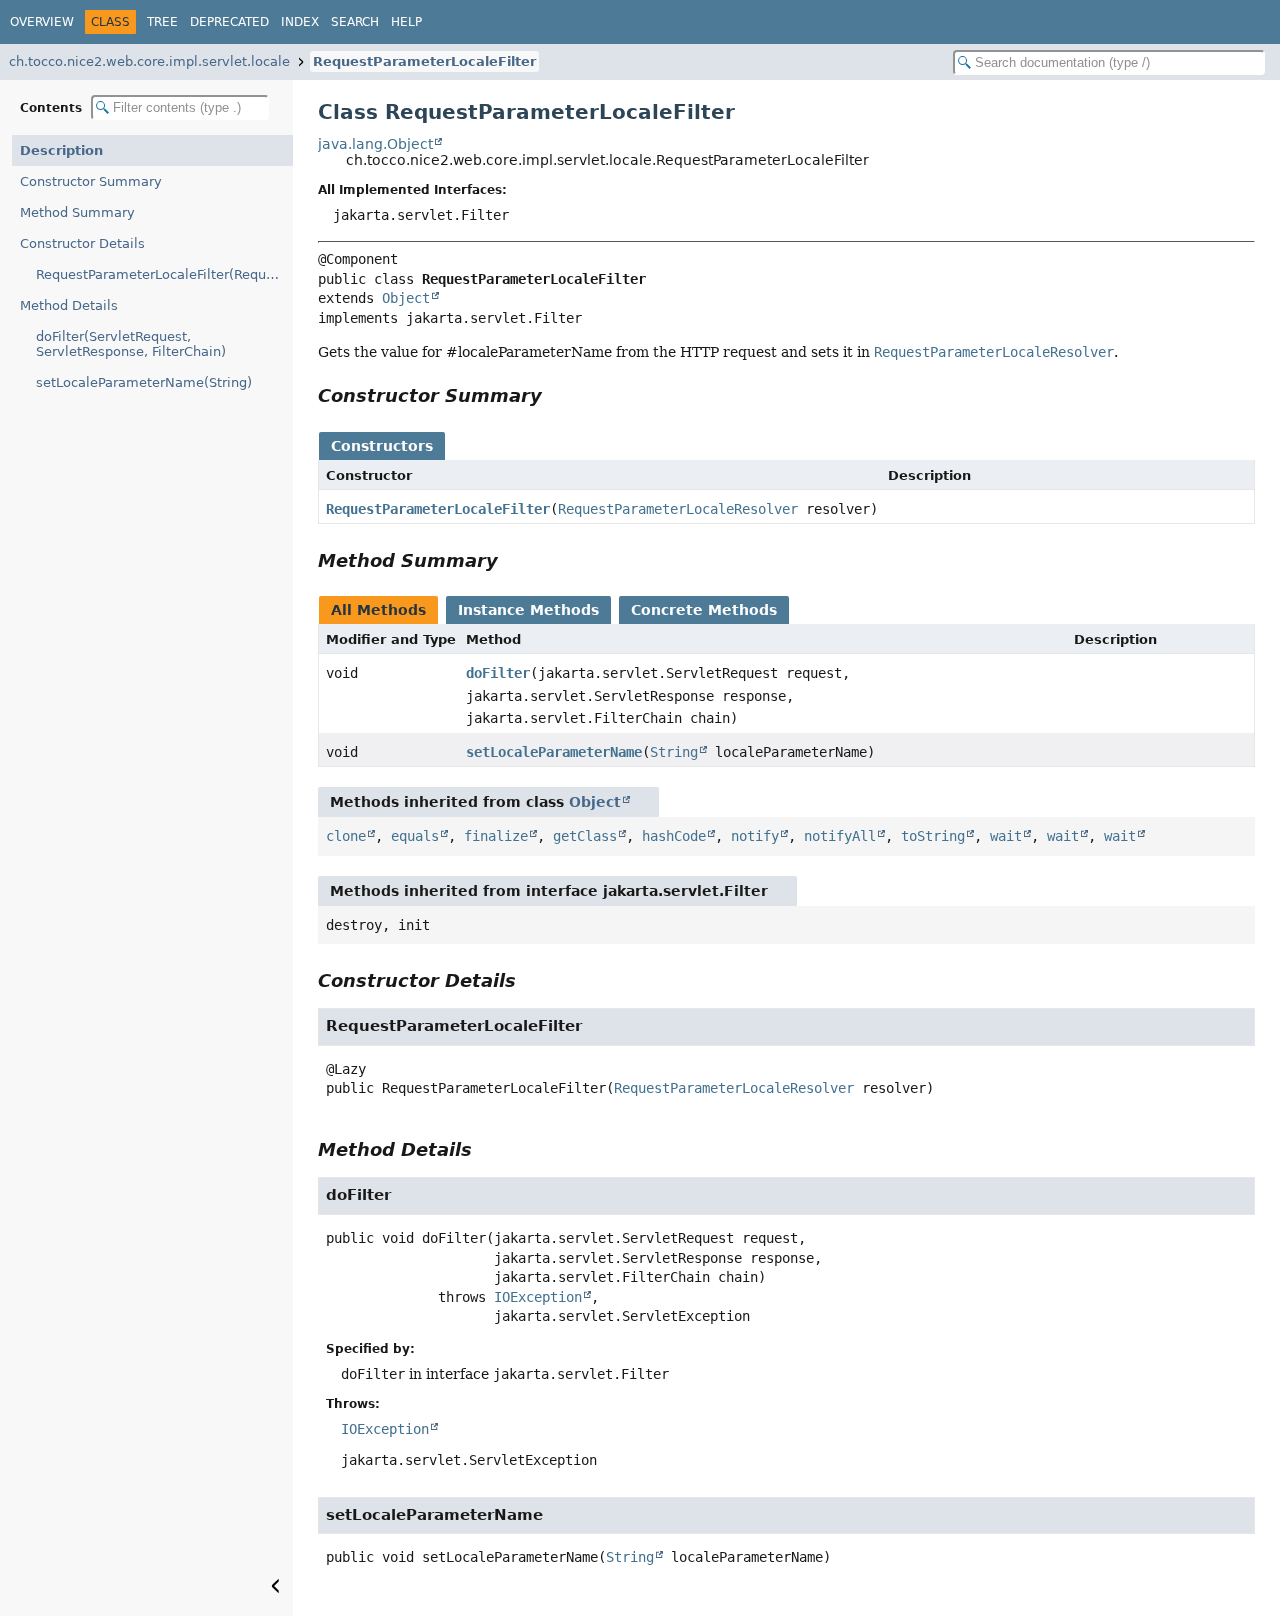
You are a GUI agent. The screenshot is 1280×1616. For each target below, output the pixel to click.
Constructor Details (82, 243)
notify (755, 836)
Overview (42, 22)
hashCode (674, 836)
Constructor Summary (91, 181)
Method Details (69, 305)
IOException (538, 1297)
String (674, 752)
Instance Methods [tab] (528, 610)
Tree (162, 22)
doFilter (498, 673)
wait (1006, 836)
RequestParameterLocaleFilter (424, 61)
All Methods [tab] (378, 610)
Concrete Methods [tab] (704, 610)
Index (300, 22)
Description (61, 150)
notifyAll (840, 836)
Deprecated (229, 22)
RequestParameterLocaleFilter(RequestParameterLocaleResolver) (164, 274)
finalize (496, 836)
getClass (585, 836)
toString (933, 836)
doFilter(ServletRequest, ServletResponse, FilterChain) (131, 344)
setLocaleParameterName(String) (144, 382)
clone (346, 836)
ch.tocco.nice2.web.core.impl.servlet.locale (149, 61)
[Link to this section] (556, 395)
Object (406, 298)
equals (415, 836)
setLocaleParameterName (554, 752)
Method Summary (77, 212)
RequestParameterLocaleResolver (678, 509)
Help (406, 22)
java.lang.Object (375, 144)
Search (355, 22)
